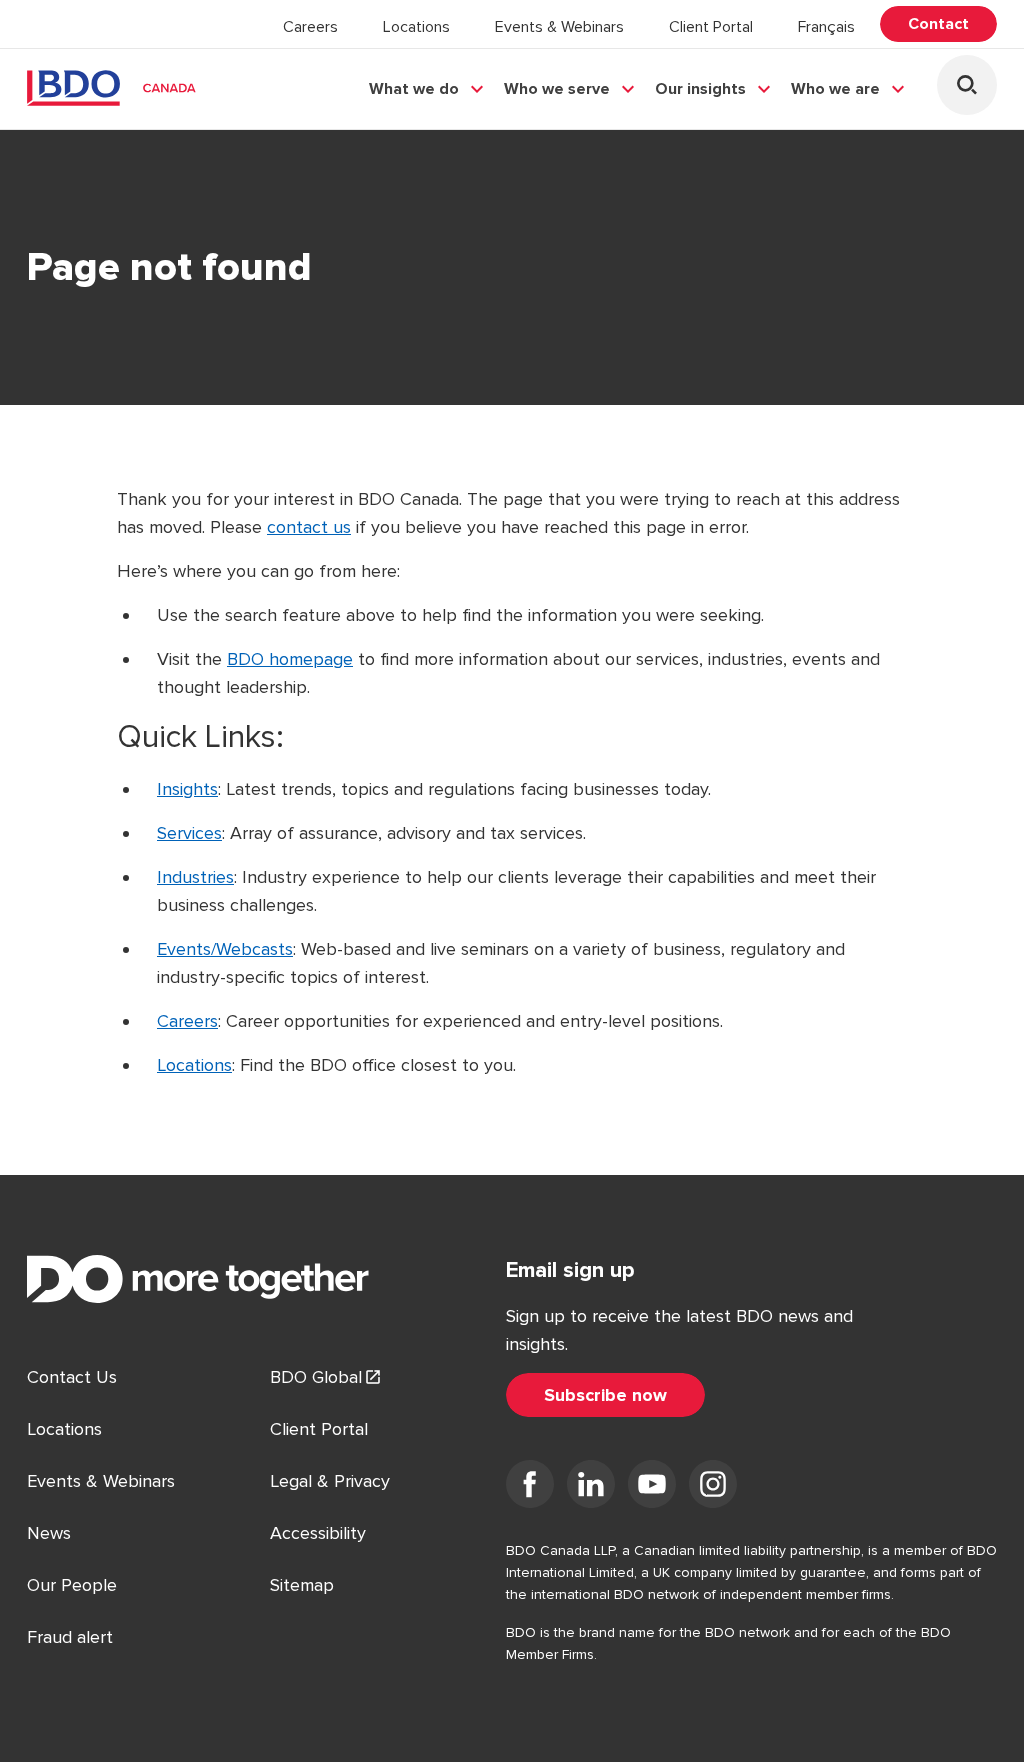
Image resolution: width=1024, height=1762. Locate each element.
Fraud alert (70, 1637)
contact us (309, 527)
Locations (416, 27)
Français (826, 27)
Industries (195, 877)
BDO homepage (290, 659)
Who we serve (557, 89)
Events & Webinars (559, 27)
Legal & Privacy (330, 1481)
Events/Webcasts (225, 949)
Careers (310, 27)
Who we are (835, 89)
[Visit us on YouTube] (652, 1488)
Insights (187, 789)
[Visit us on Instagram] (713, 1488)
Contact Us (72, 1377)
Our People (72, 1585)
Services (189, 833)
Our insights (700, 89)
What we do (414, 89)
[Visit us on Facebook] (530, 1488)
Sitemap (302, 1585)
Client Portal (711, 27)
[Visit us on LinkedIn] (591, 1488)
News (49, 1533)
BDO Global (316, 1377)
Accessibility (318, 1533)
